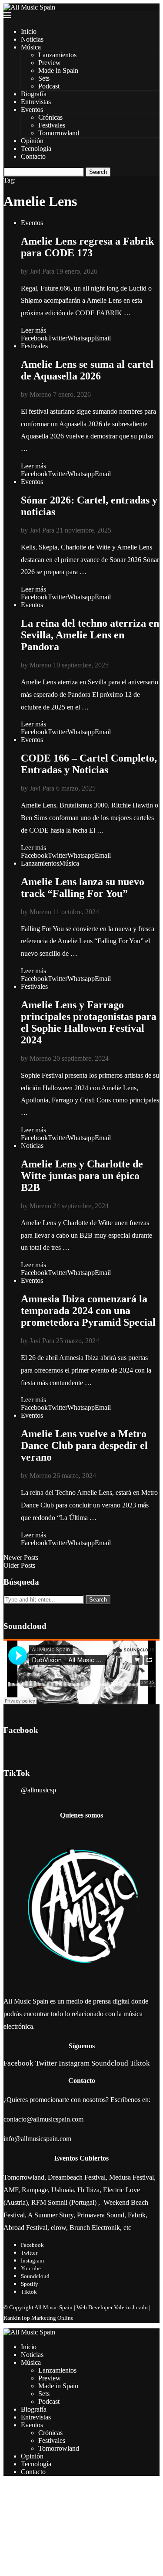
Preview (50, 63)
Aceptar (14, 2551)
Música (31, 47)
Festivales (52, 125)
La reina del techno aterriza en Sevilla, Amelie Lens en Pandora (90, 635)
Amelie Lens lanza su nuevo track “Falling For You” (83, 888)
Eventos (32, 110)
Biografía (34, 94)
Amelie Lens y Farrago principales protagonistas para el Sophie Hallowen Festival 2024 (89, 1022)
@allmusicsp (38, 1790)
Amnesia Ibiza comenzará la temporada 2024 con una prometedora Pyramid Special (88, 1311)
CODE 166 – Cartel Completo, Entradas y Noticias (89, 764)
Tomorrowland (59, 133)
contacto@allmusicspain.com (43, 2119)
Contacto (33, 156)
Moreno (40, 394)
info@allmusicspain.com (37, 2139)
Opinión (32, 141)
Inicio (29, 31)
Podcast (49, 86)
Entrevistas (36, 102)
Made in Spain (58, 70)
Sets (44, 78)
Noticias (32, 39)
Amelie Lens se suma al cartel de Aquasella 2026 (87, 370)
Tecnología (36, 149)
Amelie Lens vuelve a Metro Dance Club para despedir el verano (84, 1445)
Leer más (33, 330)
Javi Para (42, 271)
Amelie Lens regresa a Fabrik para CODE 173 (87, 247)
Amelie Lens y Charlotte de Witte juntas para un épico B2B (82, 1176)
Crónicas (50, 117)
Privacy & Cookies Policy (39, 2568)
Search (98, 172)
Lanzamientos (57, 55)
